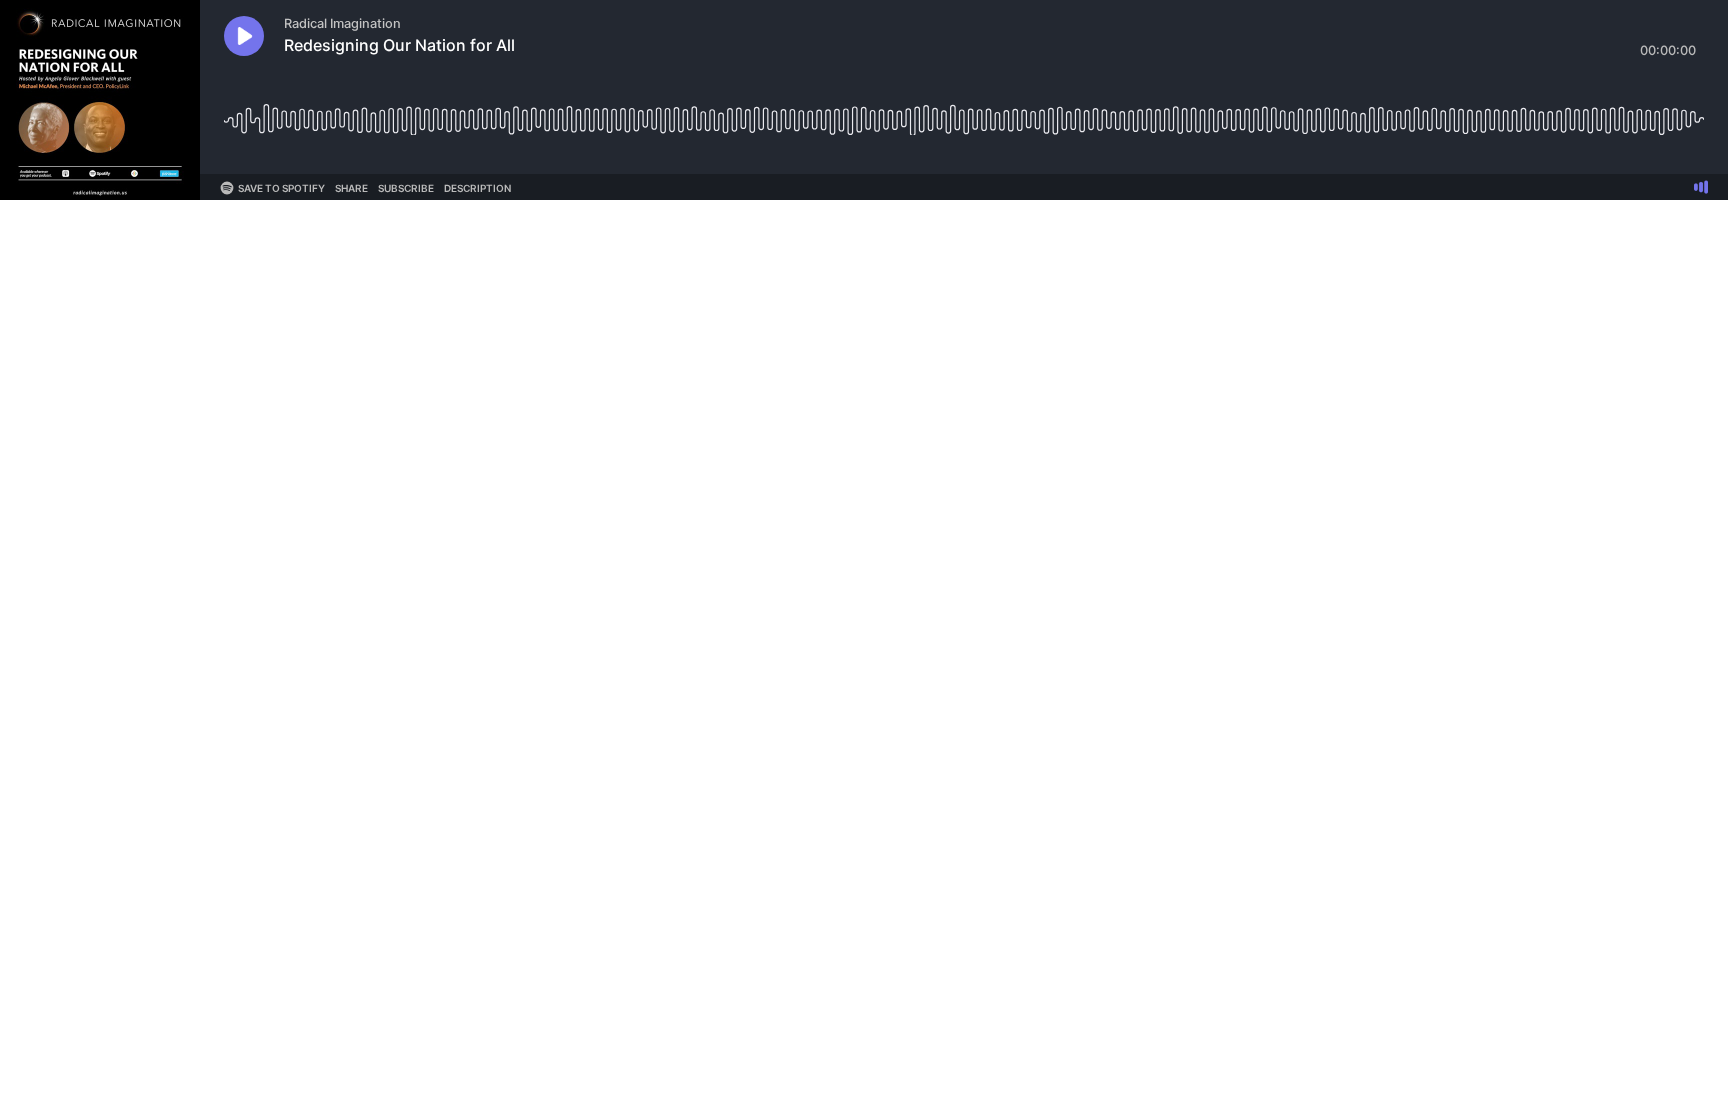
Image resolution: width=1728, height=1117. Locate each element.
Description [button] (477, 188)
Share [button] (351, 188)
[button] (244, 36)
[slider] (964, 112)
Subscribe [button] (406, 188)
